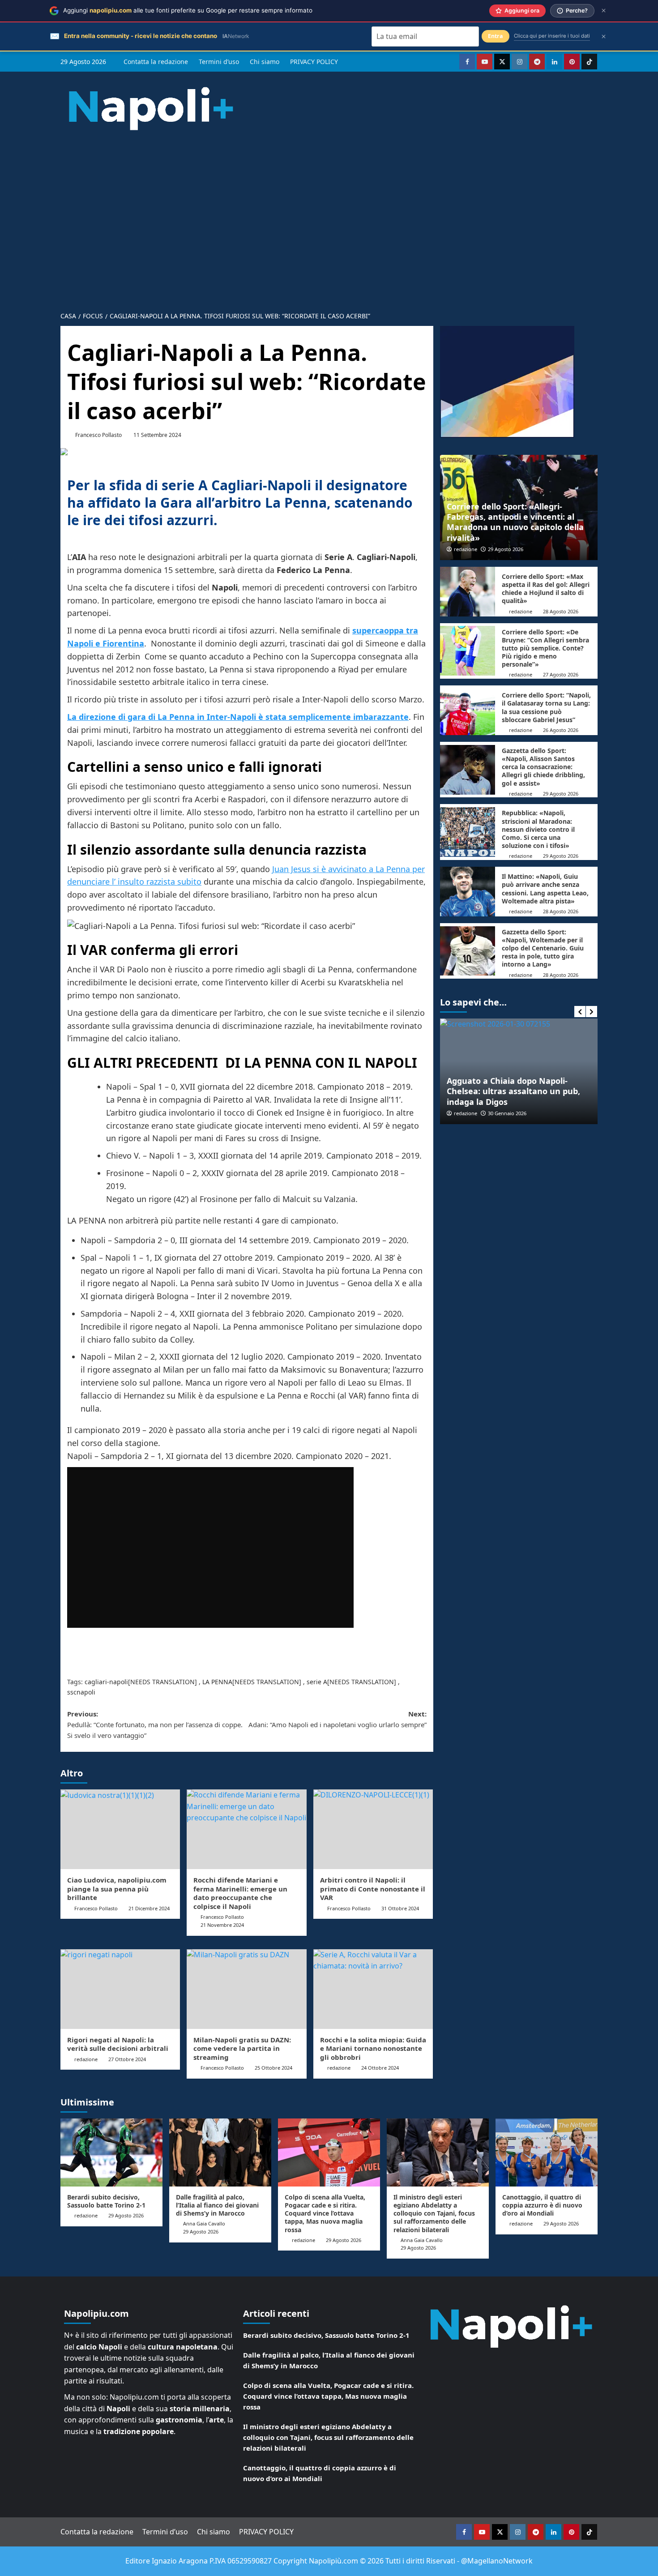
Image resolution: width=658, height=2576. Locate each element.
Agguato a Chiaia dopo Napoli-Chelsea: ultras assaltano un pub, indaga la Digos (466, 1091)
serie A (317, 1682)
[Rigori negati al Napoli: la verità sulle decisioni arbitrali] (120, 1989)
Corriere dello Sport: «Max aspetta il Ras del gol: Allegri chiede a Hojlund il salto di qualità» (546, 589)
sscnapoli (81, 1692)
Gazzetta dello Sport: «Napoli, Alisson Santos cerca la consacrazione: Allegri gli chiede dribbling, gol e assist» (543, 767)
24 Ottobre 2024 (380, 2068)
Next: (337, 1719)
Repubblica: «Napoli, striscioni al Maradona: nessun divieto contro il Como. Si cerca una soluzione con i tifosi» (538, 829)
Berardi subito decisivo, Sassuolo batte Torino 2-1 (106, 2201)
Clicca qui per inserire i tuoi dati (552, 36)
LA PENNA (217, 1682)
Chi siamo (265, 62)
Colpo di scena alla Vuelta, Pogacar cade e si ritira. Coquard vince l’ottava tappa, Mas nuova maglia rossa (325, 2213)
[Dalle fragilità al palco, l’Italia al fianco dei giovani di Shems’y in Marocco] (220, 2152)
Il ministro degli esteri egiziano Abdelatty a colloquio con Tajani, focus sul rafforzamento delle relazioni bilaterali (434, 2213)
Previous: (155, 1724)
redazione (86, 2059)
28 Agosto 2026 (561, 611)
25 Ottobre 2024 (273, 2068)
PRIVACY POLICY (314, 62)
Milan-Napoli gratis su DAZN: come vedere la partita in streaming (242, 2048)
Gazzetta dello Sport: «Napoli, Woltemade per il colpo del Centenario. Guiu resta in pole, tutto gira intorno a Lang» (543, 948)
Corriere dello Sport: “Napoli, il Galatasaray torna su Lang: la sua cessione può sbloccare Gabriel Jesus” (546, 707)
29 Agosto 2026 (506, 549)
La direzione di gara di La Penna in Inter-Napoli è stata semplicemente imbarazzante (238, 717)
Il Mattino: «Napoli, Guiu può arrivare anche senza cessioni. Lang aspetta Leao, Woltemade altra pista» (545, 889)
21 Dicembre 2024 (149, 1908)
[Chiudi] (604, 11)
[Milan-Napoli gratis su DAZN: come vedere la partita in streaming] (246, 1989)
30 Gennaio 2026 (460, 1113)
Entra (496, 36)
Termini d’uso (219, 62)
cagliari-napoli (106, 1682)
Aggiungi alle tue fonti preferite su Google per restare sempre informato (188, 10)
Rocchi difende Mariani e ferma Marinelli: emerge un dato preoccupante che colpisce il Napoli (240, 1893)
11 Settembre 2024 (157, 435)
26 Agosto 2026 (561, 730)
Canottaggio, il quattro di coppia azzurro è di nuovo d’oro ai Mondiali (542, 2205)
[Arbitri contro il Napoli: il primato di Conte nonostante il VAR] (373, 1829)
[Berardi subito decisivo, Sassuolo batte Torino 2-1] (111, 2152)
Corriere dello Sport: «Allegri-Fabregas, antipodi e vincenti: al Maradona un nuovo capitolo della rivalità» (515, 522)
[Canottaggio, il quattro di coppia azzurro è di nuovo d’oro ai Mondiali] (547, 2152)
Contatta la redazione (156, 62)
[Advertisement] (329, 239)
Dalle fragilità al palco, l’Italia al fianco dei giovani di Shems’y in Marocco (217, 2205)
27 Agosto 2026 (561, 674)
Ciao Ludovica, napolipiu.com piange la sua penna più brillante (117, 1889)
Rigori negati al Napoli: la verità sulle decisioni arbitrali (118, 2044)
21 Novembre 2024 (222, 1925)
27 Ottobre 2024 (127, 2059)
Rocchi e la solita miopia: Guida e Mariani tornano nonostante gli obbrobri (373, 2048)
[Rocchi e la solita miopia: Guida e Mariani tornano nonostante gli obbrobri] (373, 1989)
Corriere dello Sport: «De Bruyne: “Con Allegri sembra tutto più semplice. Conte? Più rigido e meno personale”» (545, 648)
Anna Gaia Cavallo (204, 2223)
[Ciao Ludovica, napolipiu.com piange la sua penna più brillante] (120, 1829)
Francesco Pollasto (98, 435)
